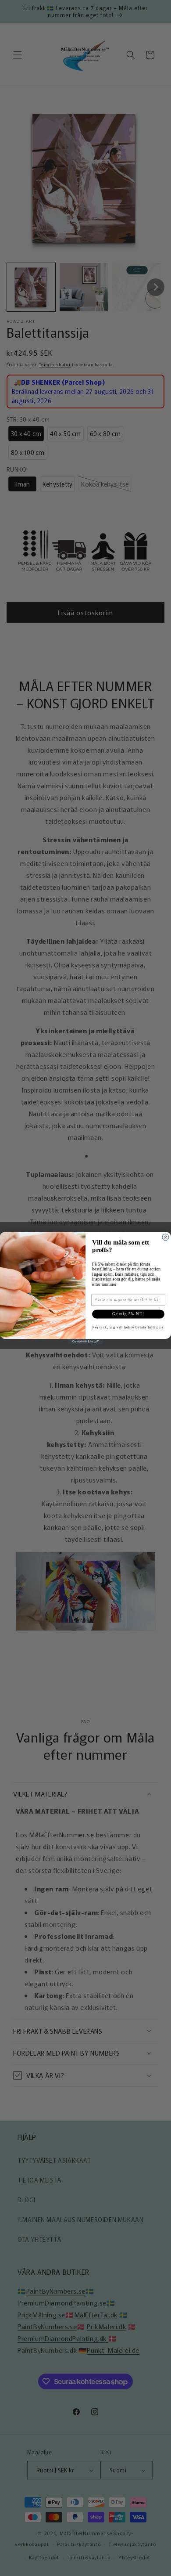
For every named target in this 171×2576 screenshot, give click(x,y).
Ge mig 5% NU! (128, 1314)
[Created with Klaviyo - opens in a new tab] (85, 1342)
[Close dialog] (166, 1237)
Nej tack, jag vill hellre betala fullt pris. (128, 1327)
